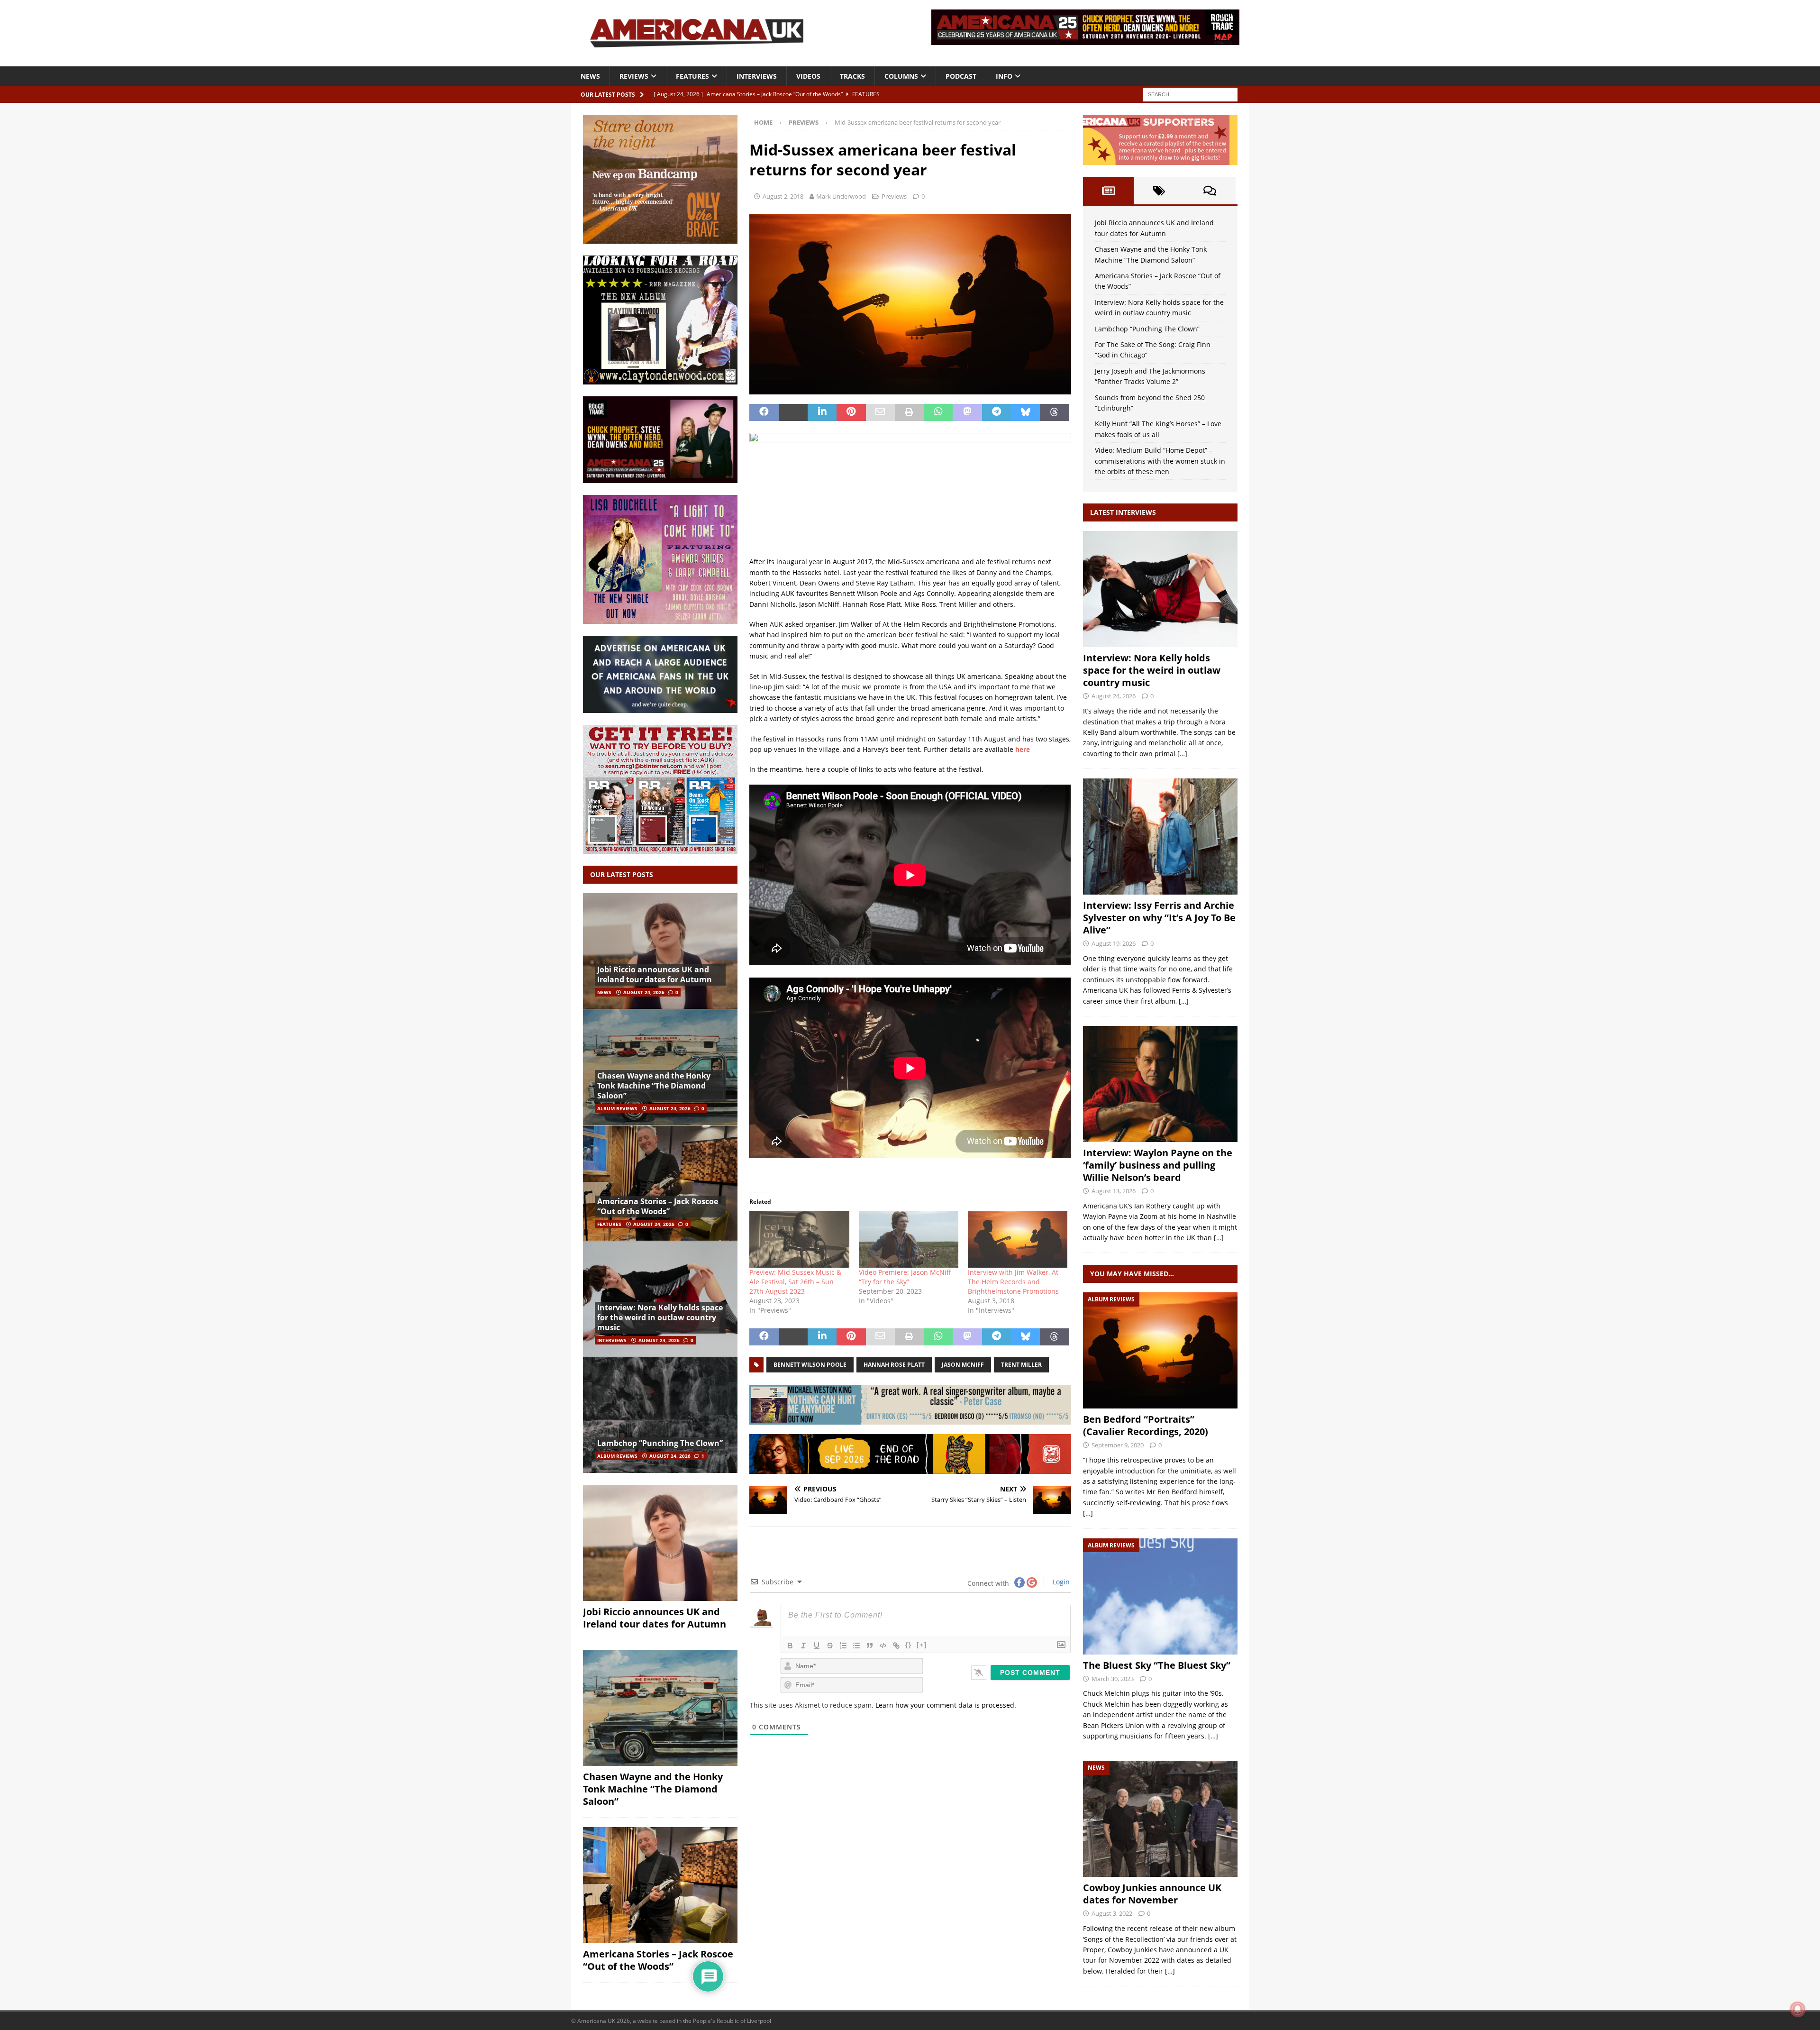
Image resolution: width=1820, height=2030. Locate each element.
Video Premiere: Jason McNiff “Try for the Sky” (905, 1277)
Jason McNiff (963, 1365)
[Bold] (790, 1646)
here (1023, 749)
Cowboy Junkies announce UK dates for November (1152, 1894)
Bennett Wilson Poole (810, 1365)
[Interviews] (1160, 589)
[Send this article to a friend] (880, 412)
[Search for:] (1190, 94)
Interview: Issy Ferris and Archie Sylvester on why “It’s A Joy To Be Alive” (1159, 918)
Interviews (757, 76)
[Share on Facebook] (764, 412)
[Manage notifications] (1798, 2009)
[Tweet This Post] (793, 412)
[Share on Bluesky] (1025, 412)
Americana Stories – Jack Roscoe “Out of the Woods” (658, 1206)
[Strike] (830, 1646)
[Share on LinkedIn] (822, 412)
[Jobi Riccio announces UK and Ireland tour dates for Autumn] (660, 951)
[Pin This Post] (851, 412)
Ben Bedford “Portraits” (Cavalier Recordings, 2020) (1146, 1425)
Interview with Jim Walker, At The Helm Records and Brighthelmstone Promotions (1013, 1282)
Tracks (852, 76)
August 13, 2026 (1114, 1191)
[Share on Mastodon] (967, 412)
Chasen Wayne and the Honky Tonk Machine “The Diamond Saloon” (654, 1086)
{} (909, 1645)
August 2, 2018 (783, 196)
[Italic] (803, 1646)
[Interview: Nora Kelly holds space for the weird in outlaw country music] (660, 1299)
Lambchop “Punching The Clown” (660, 1443)
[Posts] (1108, 191)
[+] (922, 1645)
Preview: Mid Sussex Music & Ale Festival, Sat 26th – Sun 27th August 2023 (795, 1282)
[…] (1182, 754)
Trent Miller (1021, 1365)
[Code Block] (883, 1646)
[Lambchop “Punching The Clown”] (660, 1415)
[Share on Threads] (1054, 412)
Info (1004, 76)
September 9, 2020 (1118, 1445)
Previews (894, 196)
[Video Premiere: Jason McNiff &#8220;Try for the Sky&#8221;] (909, 1239)
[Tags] (1159, 191)
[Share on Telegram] (996, 412)
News (590, 76)
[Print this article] (909, 412)
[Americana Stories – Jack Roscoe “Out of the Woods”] (660, 1183)
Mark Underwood (841, 196)
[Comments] (1210, 191)
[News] (1160, 1819)
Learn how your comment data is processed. (946, 1705)
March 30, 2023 (1113, 1679)
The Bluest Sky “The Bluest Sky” (1157, 1665)
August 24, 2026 (644, 992)
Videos (808, 76)
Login (1060, 1582)
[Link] (896, 1646)
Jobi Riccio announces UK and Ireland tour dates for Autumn (655, 974)
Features (692, 76)
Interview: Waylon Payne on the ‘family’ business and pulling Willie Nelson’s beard (1158, 1165)
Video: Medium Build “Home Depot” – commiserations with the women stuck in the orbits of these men (1160, 461)
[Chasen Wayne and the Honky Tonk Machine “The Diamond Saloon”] (660, 1067)
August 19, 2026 (1114, 943)
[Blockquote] (870, 1646)
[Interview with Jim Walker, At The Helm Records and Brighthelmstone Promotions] (1018, 1239)
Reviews (634, 76)
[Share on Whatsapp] (938, 412)
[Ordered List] (843, 1646)
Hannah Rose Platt (894, 1365)
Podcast (961, 76)
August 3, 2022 (1112, 1913)
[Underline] (817, 1646)
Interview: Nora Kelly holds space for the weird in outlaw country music (660, 1317)
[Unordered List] (856, 1646)
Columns (901, 76)
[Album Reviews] (1160, 1350)
